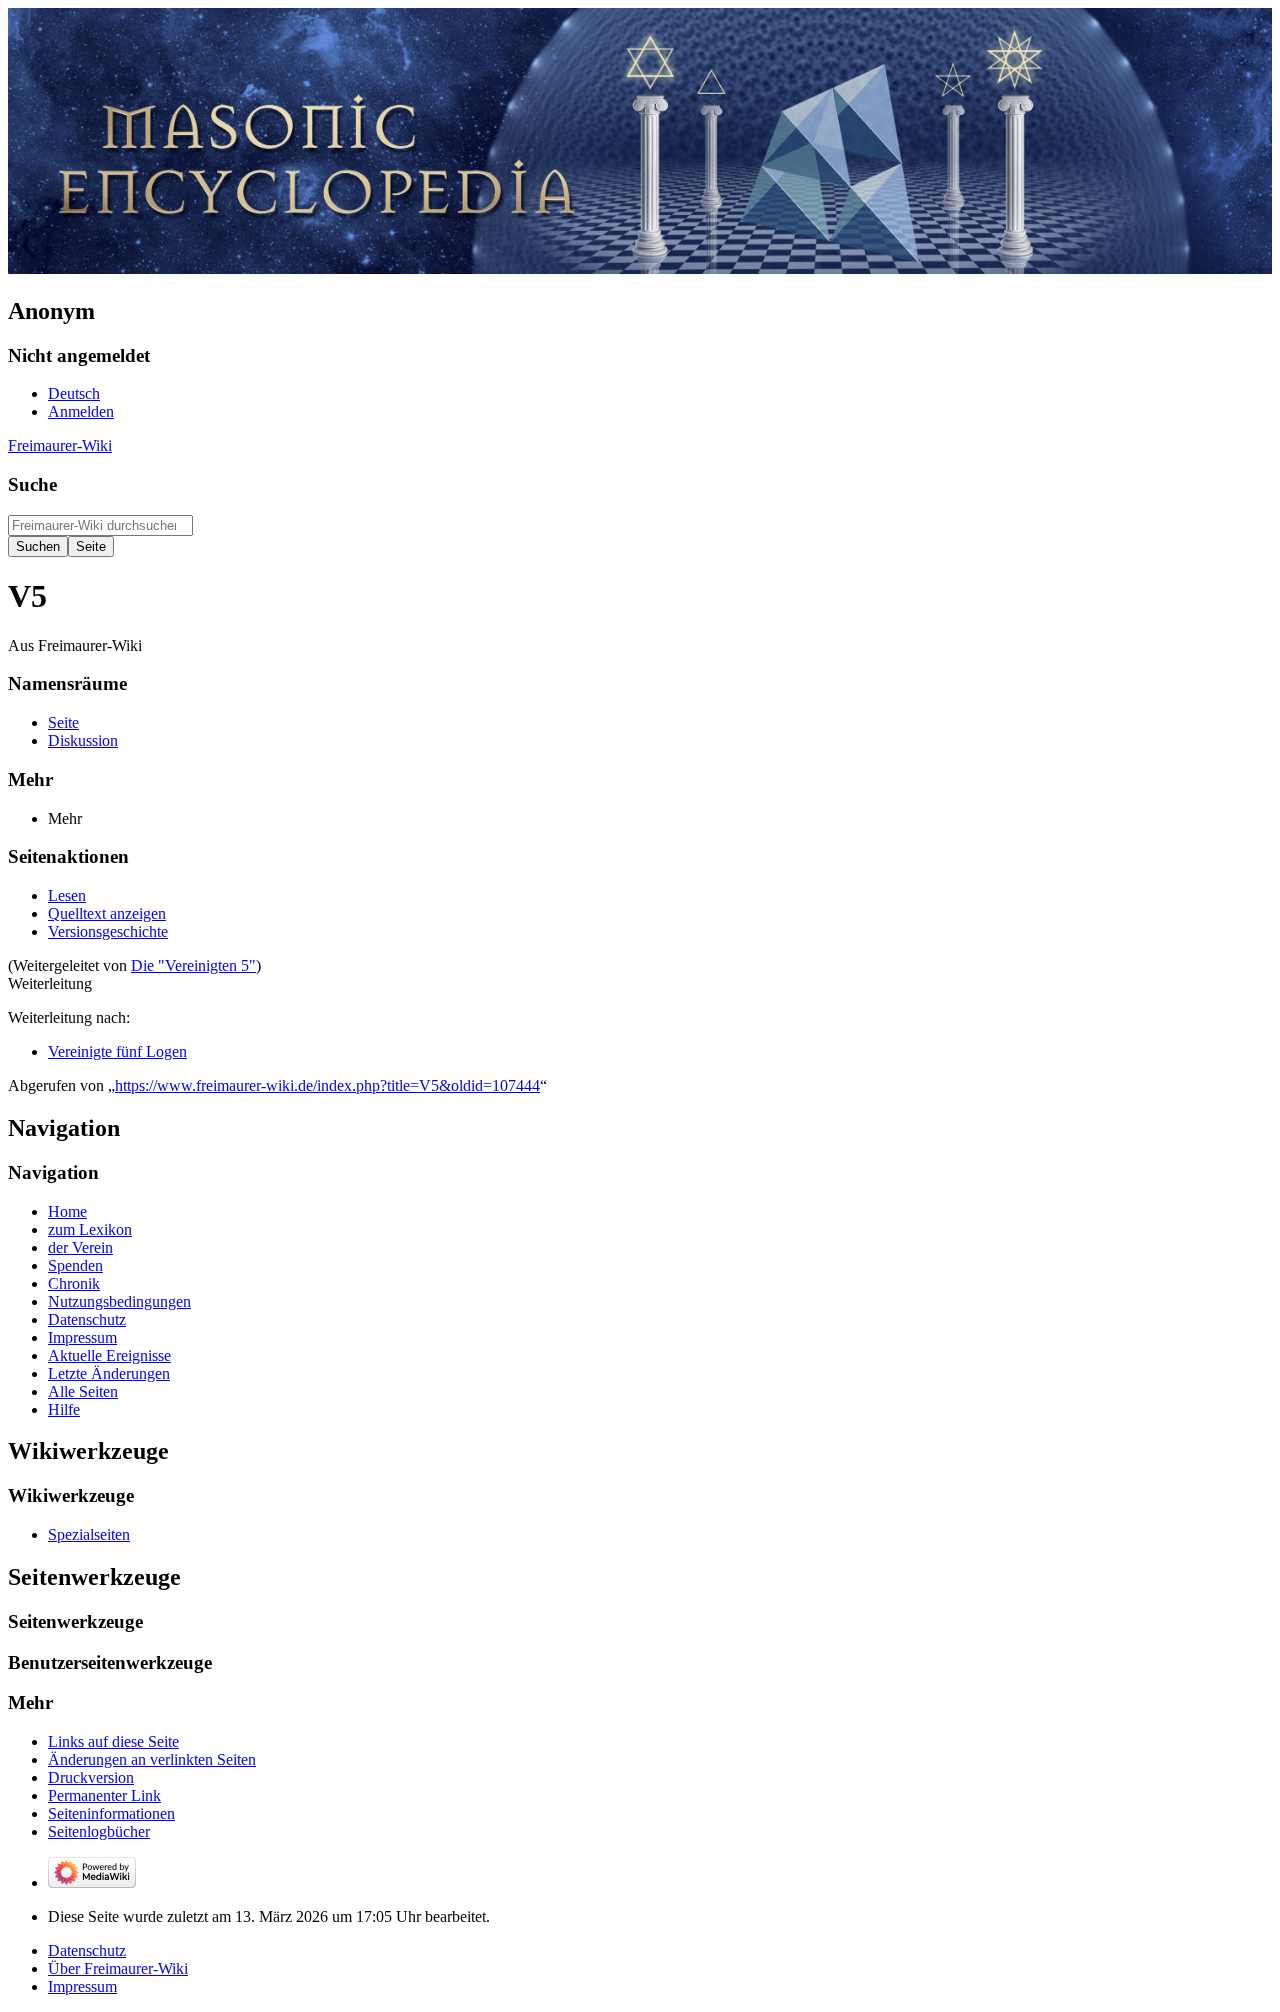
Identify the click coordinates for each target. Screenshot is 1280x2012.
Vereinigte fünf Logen (117, 1051)
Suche (32, 484)
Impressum (82, 1986)
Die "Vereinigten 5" (193, 965)
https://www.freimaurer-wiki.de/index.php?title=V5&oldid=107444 (327, 1085)
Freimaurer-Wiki (60, 445)
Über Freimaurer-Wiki (118, 1968)
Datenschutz (87, 1950)
